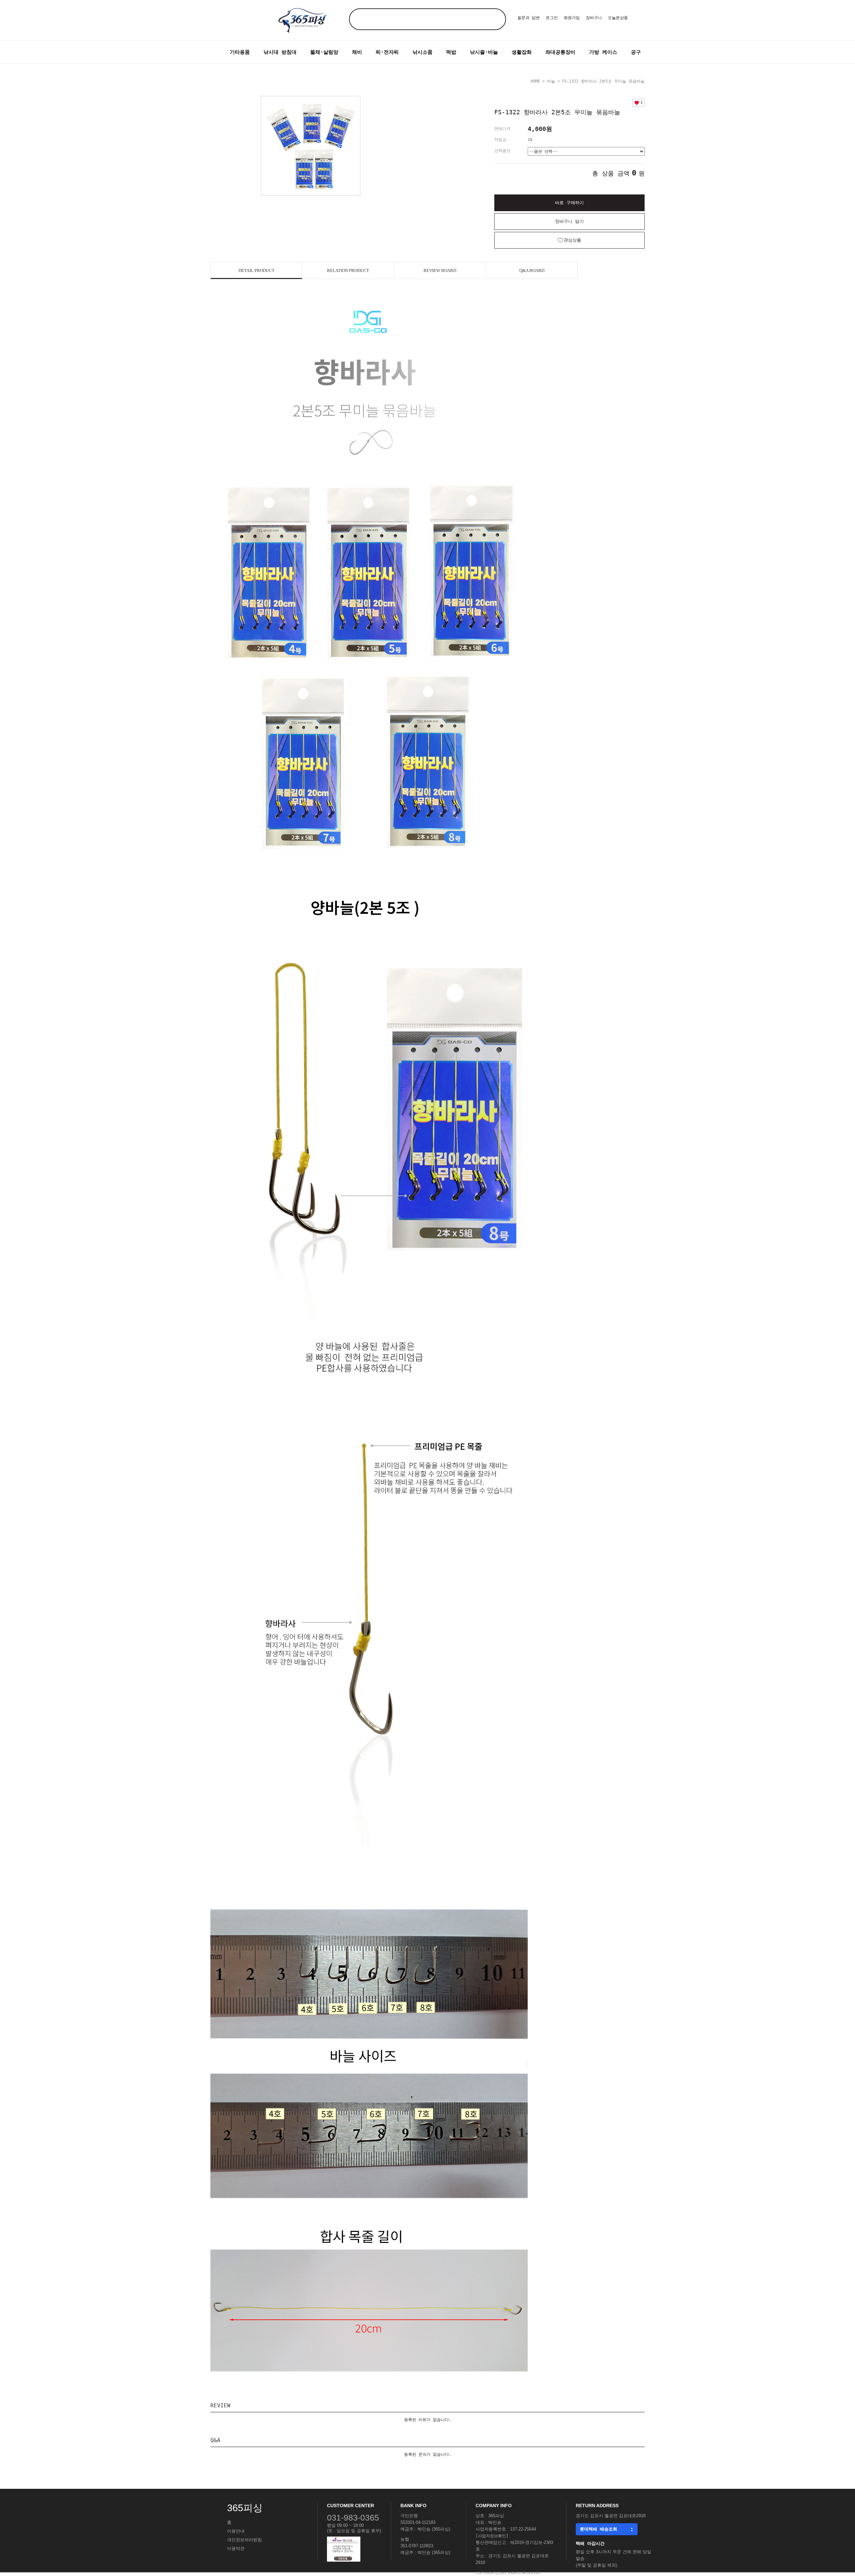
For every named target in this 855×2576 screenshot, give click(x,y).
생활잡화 (522, 52)
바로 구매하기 (569, 203)
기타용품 (240, 52)
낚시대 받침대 (280, 52)
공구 (636, 52)
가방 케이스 (603, 52)
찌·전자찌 (387, 52)
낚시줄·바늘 (484, 52)
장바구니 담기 (569, 221)
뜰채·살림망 (324, 52)
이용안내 (236, 2531)
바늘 (551, 81)
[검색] (495, 19)
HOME (535, 81)
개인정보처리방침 (244, 2540)
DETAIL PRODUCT (256, 270)
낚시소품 (422, 52)
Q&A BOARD (532, 270)
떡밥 (451, 52)
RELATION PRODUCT (348, 270)
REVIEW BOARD (440, 270)
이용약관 (236, 2548)
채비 (357, 52)
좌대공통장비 (560, 52)
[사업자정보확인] (492, 2536)
